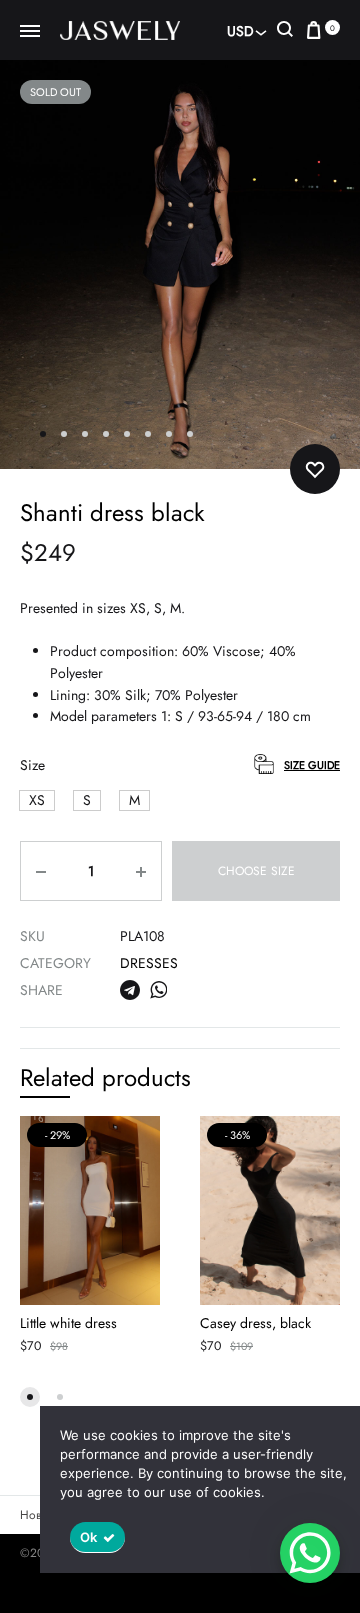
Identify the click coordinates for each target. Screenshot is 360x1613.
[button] (37, 800)
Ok (89, 1537)
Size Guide (312, 765)
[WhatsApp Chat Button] (310, 1553)
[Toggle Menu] (30, 32)
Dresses (149, 963)
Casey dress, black (255, 1323)
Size (32, 765)
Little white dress (68, 1323)
